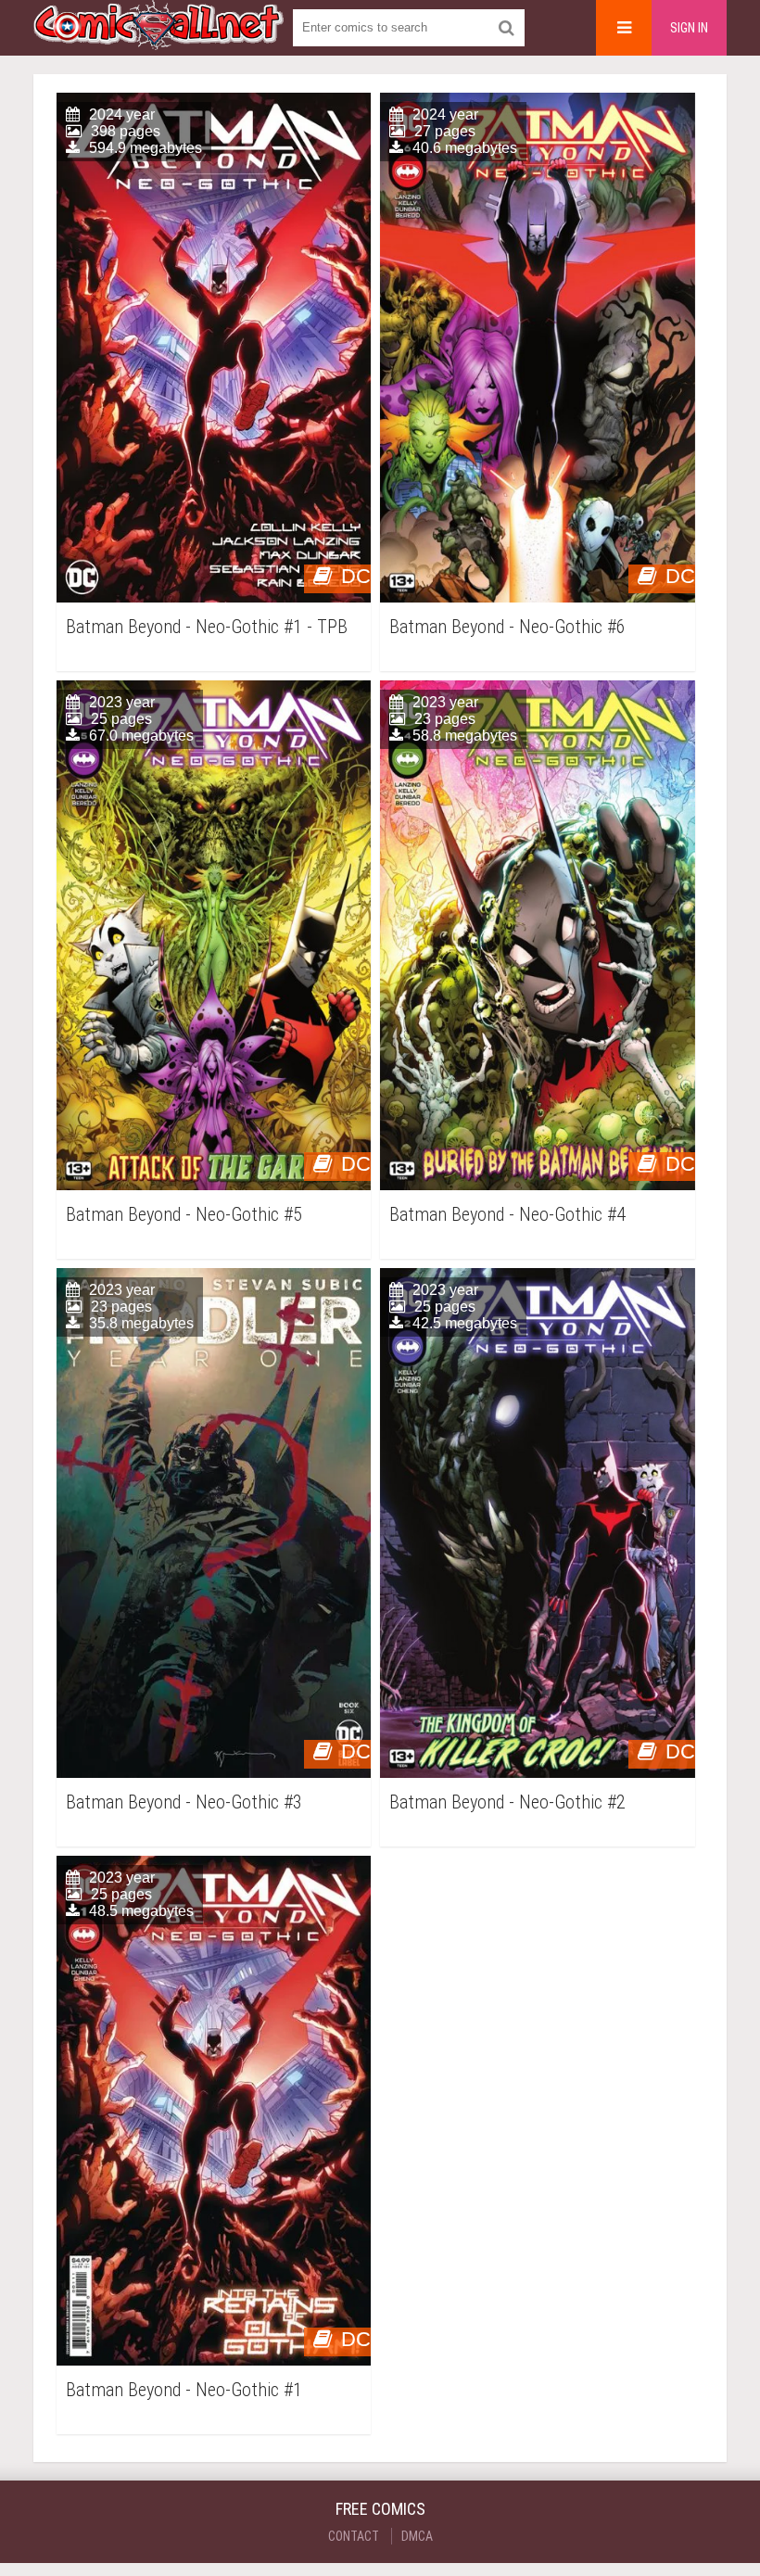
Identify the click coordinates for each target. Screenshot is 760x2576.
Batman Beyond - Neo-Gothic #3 (184, 1802)
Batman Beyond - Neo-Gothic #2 (507, 1802)
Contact (354, 2536)
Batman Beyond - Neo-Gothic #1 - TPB (207, 627)
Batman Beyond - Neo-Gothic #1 (184, 2390)
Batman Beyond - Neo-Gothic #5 (184, 1215)
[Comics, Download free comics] (158, 37)
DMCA (417, 2536)
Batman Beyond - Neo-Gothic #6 (507, 627)
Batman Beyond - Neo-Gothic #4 (507, 1215)
